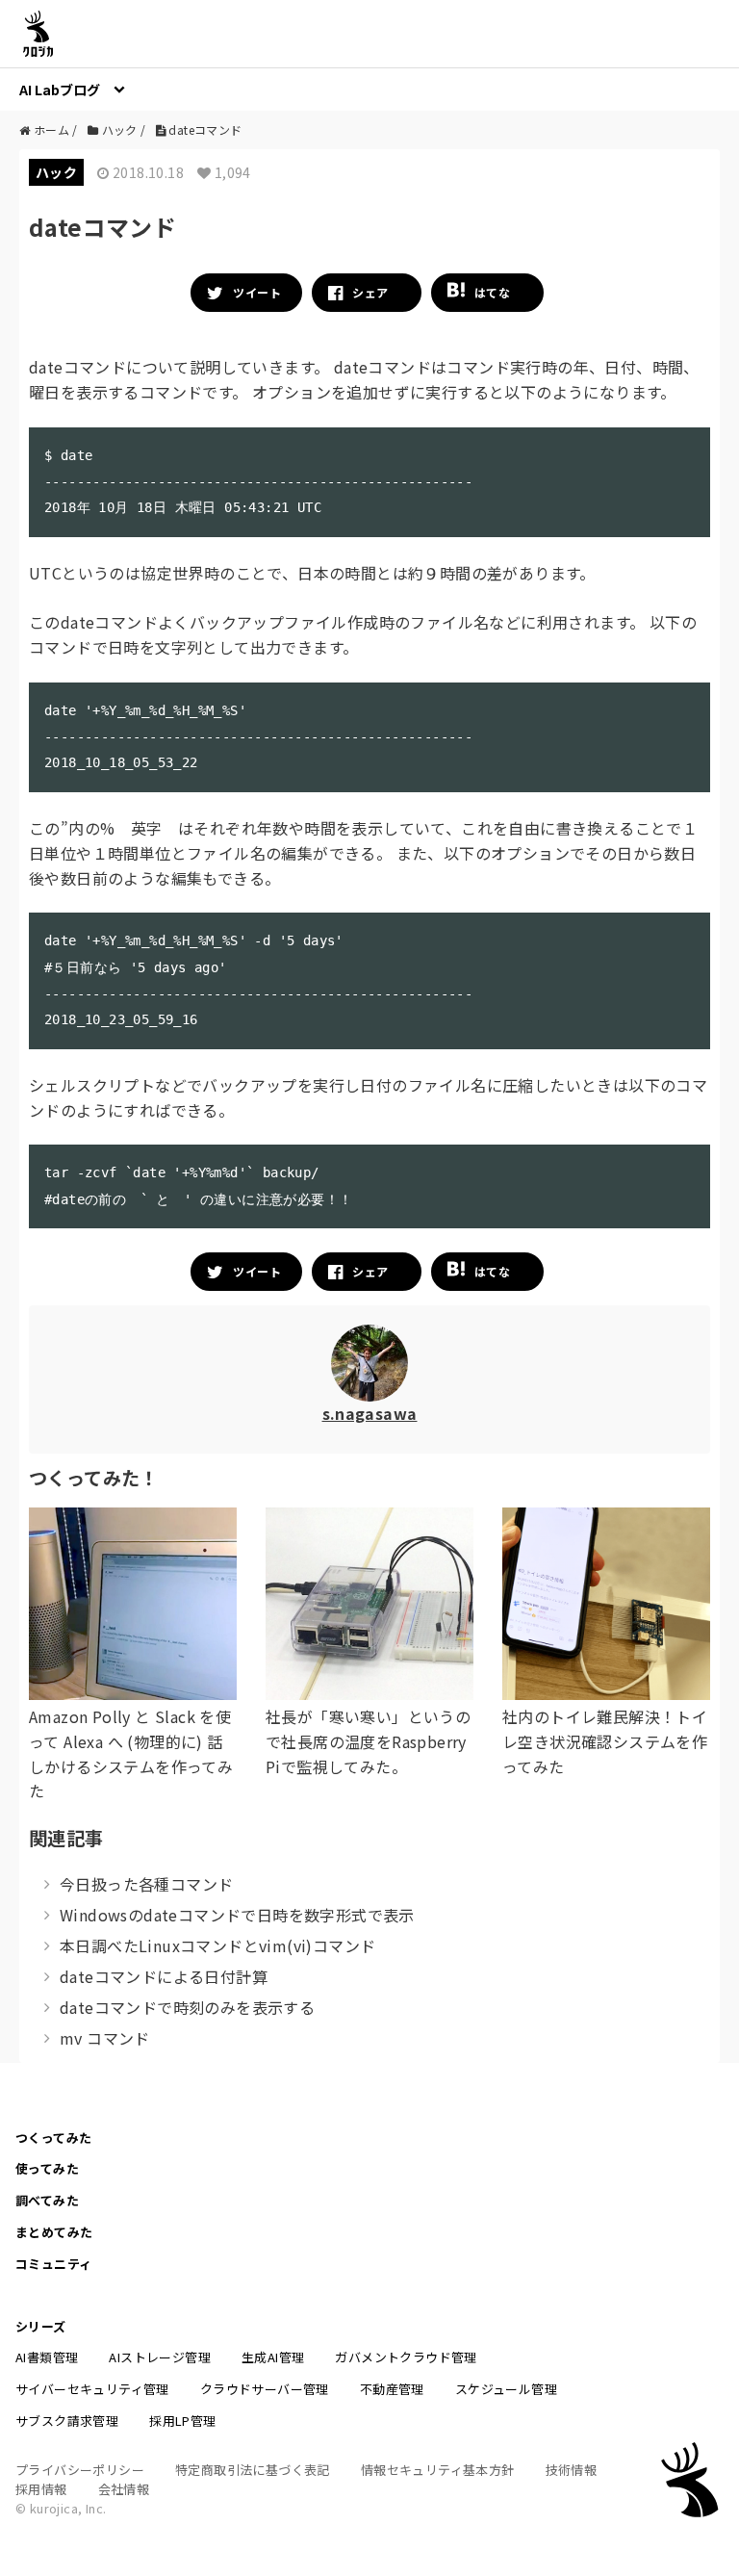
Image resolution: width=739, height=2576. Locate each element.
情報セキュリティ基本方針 (438, 2470)
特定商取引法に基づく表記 (253, 2470)
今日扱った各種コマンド (146, 1884)
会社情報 (124, 2489)
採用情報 (41, 2489)
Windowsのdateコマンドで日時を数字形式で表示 (237, 1915)
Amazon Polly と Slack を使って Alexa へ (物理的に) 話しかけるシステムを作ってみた (131, 1753)
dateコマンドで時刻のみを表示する (187, 2007)
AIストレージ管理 (160, 2357)
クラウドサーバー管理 (265, 2389)
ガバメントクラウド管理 (406, 2357)
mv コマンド (105, 2038)
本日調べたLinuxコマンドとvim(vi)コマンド (217, 1945)
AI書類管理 (47, 2357)
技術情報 (572, 2470)
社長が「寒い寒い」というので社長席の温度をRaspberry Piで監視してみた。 (368, 1741)
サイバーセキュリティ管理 (92, 2389)
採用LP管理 (182, 2421)
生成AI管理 (273, 2357)
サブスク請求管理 (67, 2421)
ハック (56, 172)
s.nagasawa (370, 1413)
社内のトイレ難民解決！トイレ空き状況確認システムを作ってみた (605, 1741)
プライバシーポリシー (80, 2470)
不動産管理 (392, 2389)
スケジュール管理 (506, 2389)
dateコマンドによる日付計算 (164, 1976)
